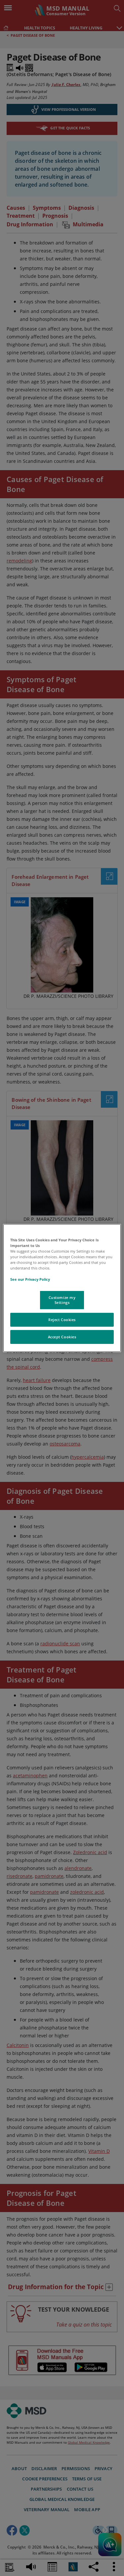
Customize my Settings (62, 1300)
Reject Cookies (62, 1320)
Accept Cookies (62, 1337)
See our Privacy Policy (30, 1279)
